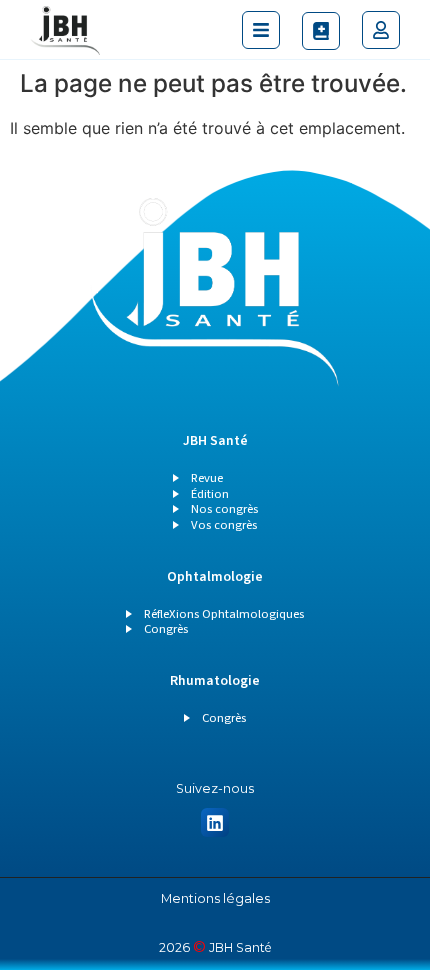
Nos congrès (224, 509)
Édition (210, 494)
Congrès (166, 629)
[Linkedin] (215, 822)
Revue (207, 478)
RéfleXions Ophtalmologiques (224, 614)
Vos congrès (224, 525)
